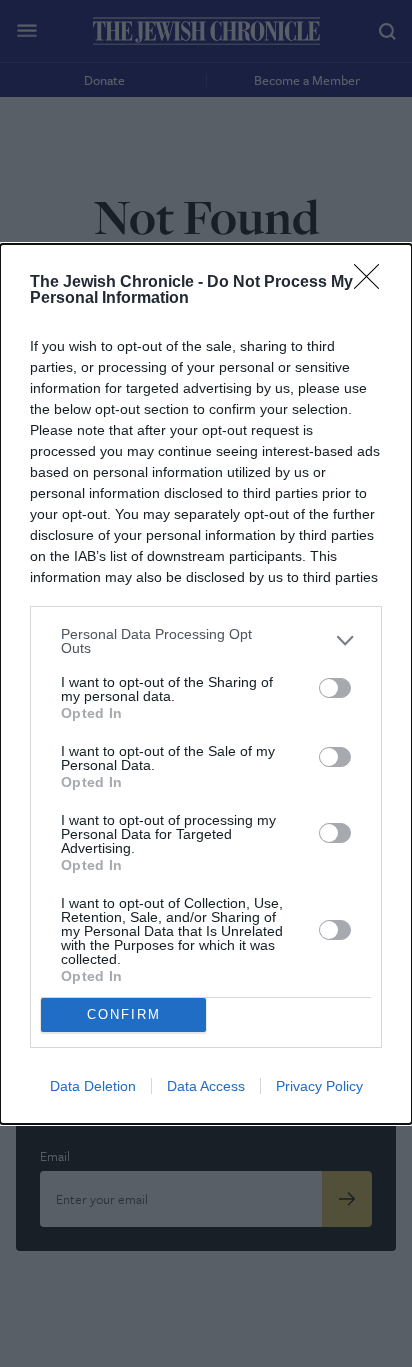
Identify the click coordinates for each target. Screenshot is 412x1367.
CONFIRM (124, 1014)
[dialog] (206, 684)
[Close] (373, 283)
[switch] (335, 688)
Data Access (206, 1086)
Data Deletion (93, 1086)
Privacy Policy (319, 1086)
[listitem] (206, 641)
